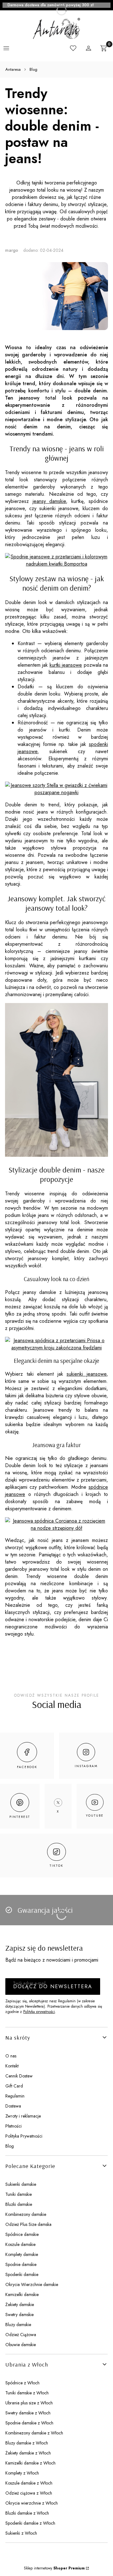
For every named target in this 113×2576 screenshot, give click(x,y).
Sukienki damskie (21, 2184)
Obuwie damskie (21, 2345)
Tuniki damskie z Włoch (27, 2393)
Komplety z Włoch (22, 2473)
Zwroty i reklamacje (23, 2116)
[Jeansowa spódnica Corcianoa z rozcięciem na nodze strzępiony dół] (56, 1528)
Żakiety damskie (20, 2304)
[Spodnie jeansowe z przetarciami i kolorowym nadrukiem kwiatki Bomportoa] (56, 564)
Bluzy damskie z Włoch (27, 2443)
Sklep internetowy (54, 2568)
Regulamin (15, 2096)
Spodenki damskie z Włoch (30, 2523)
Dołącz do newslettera (53, 1986)
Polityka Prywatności (24, 2136)
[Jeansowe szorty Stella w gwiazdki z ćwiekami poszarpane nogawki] (56, 792)
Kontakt (12, 2066)
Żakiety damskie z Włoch (28, 2453)
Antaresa (13, 69)
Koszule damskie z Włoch (29, 2483)
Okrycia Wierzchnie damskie (32, 2284)
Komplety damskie (22, 2254)
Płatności (13, 2126)
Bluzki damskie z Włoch (27, 2513)
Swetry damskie (19, 2315)
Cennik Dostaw (19, 2076)
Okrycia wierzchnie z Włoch (32, 2503)
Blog (33, 69)
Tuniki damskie (19, 2194)
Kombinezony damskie (26, 2214)
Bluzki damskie (19, 2204)
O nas (11, 2056)
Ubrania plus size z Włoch (29, 2403)
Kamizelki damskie (22, 2294)
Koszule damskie (20, 2244)
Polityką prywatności (39, 2012)
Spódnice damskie (22, 2234)
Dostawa (13, 2106)
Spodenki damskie (22, 2274)
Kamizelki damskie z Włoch (30, 2463)
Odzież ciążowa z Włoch (29, 2493)
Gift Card (14, 2086)
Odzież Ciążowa (21, 2335)
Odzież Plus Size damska (28, 2224)
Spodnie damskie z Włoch (29, 2423)
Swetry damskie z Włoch (28, 2413)
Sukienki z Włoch (21, 2533)
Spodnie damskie (21, 2264)
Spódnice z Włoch (22, 2383)
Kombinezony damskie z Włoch (34, 2433)
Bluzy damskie (18, 2325)
